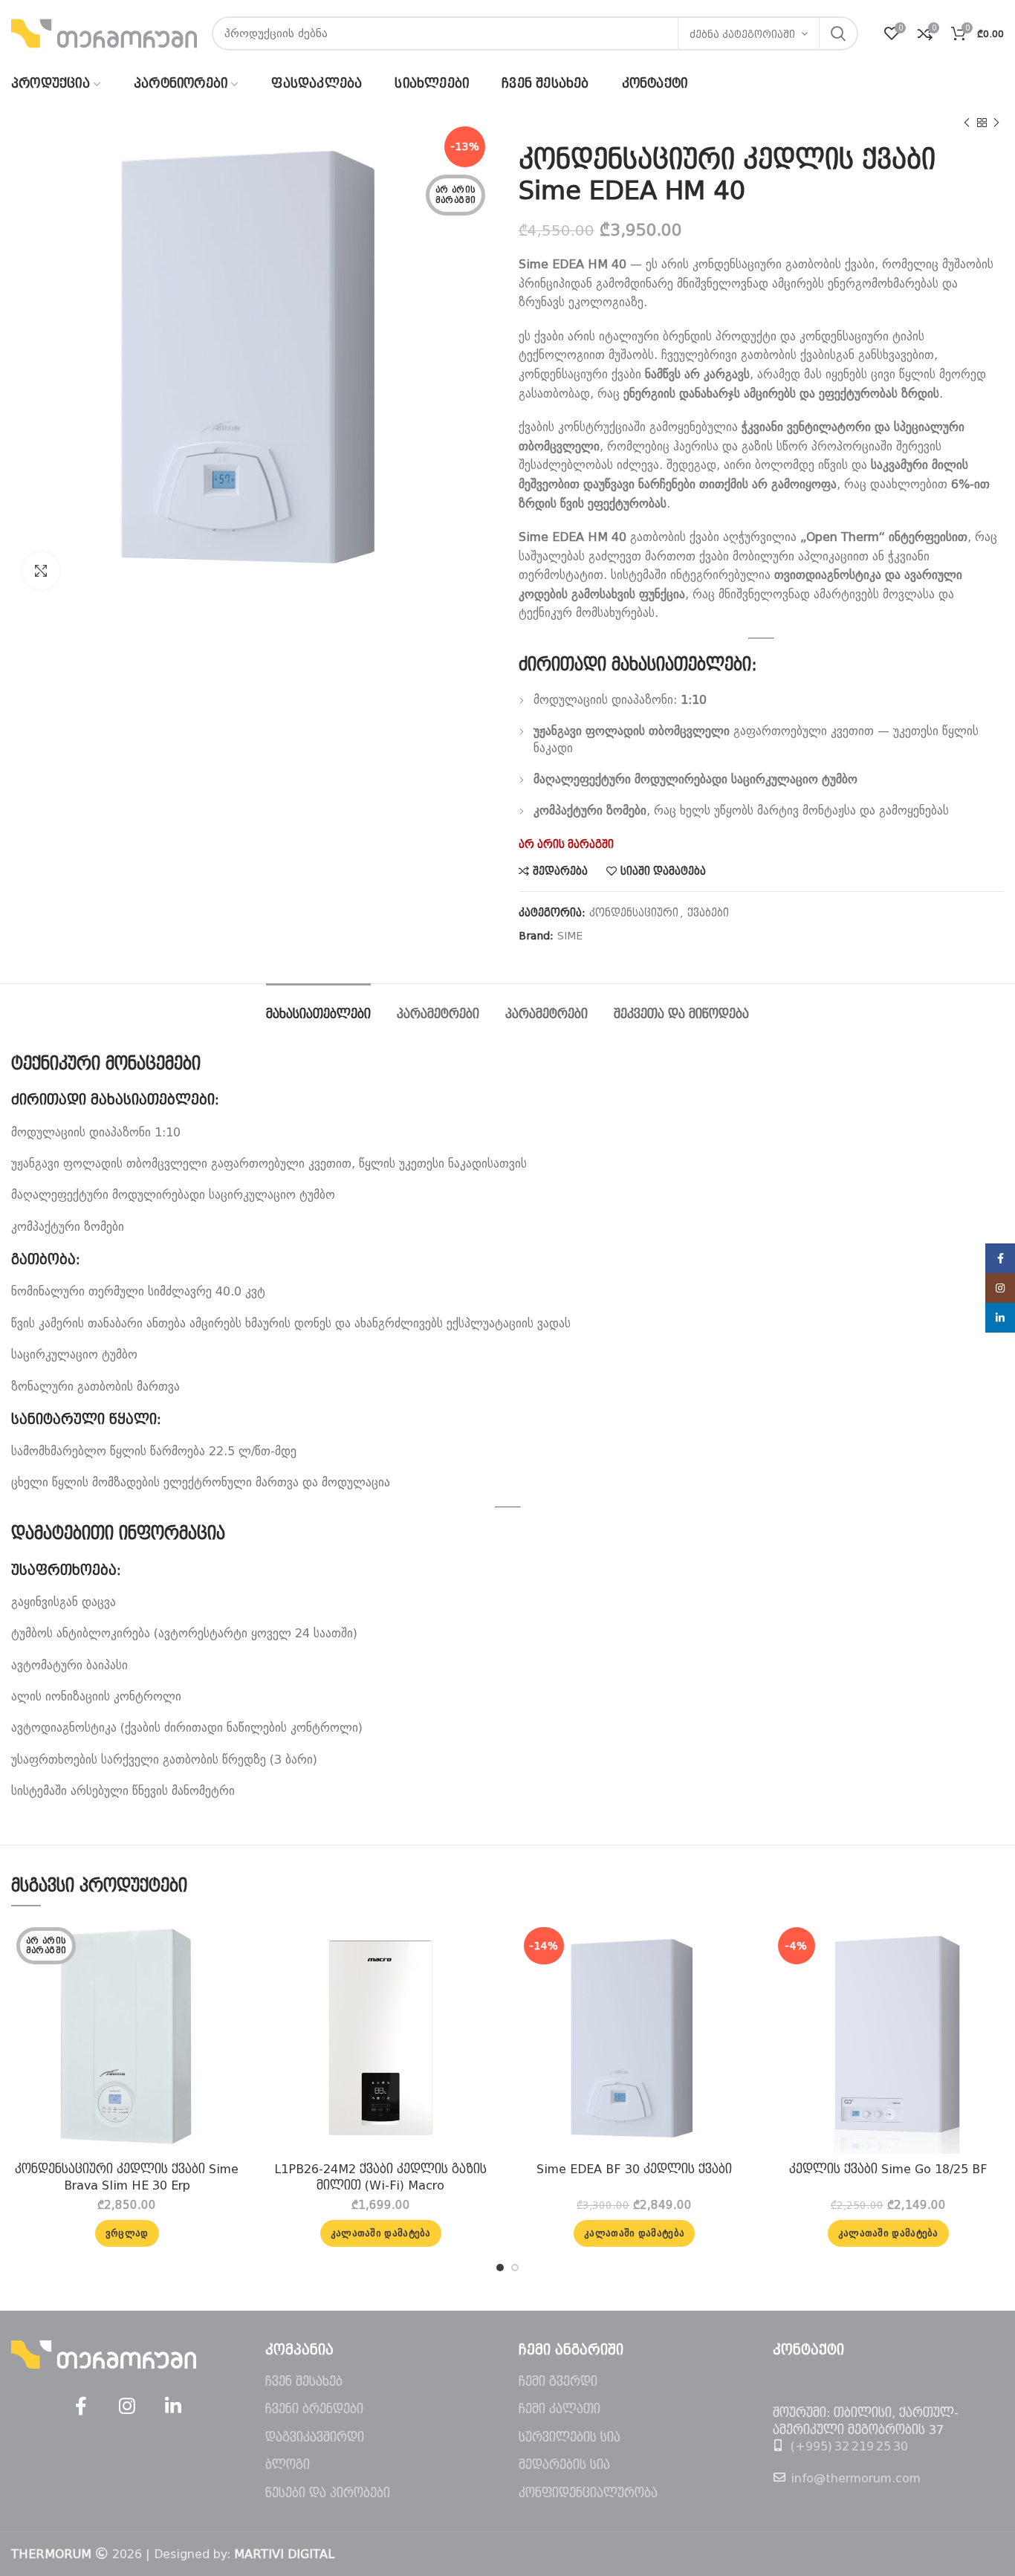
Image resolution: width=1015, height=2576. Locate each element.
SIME (570, 936)
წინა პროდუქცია (967, 123)
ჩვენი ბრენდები (314, 2409)
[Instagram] (127, 2407)
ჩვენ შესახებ (304, 2382)
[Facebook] (81, 2407)
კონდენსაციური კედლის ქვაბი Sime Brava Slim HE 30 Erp (127, 2177)
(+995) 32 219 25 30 (849, 2446)
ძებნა (838, 33)
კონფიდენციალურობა (588, 2493)
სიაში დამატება (663, 871)
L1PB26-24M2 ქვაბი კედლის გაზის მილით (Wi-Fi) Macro (380, 2177)
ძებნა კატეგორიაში (742, 35)
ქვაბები (708, 913)
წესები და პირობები (328, 2493)
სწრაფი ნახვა (232, 1980)
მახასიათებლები (318, 1014)
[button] (381, 2233)
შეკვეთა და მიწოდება (681, 1014)
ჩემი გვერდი (558, 2382)
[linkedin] (173, 2407)
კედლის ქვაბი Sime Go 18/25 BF (888, 2169)
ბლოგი (288, 2465)
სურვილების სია (570, 2437)
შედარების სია (564, 2465)
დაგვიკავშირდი (315, 2437)
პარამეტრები (438, 1014)
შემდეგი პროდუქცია (996, 123)
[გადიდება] (41, 571)
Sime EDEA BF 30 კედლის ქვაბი (634, 2169)
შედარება (560, 871)
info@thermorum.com (856, 2478)
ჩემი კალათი (560, 2409)
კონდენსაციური (634, 913)
